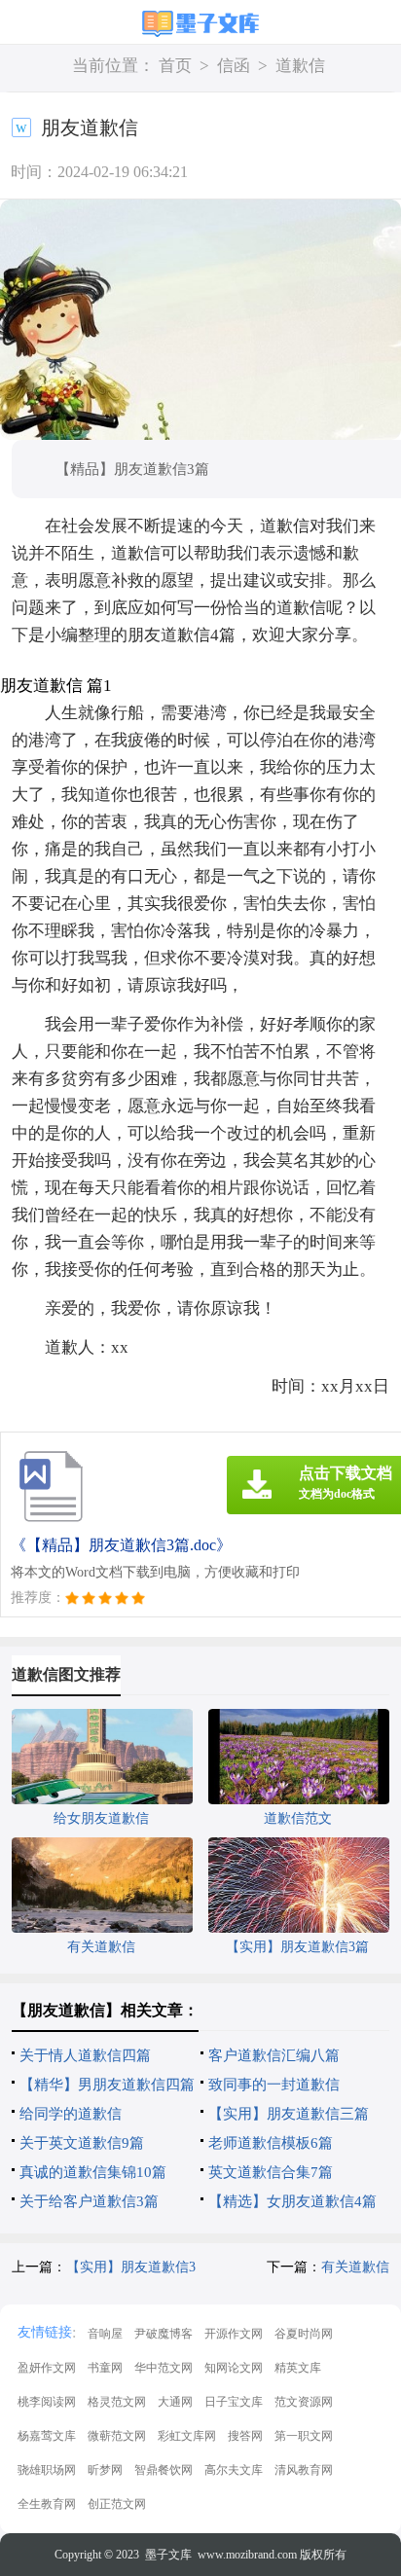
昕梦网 (105, 2470)
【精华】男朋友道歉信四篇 (107, 2085)
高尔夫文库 (234, 2470)
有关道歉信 (355, 2267)
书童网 (105, 2368)
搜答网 (245, 2436)
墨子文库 (168, 2555)
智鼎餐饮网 (164, 2470)
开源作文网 (234, 2334)
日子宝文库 (234, 2402)
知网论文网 (234, 2368)
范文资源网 (304, 2402)
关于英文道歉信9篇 (82, 2143)
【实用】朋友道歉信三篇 (289, 2114)
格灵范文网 (117, 2402)
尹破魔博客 (164, 2334)
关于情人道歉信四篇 (85, 2055)
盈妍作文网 (47, 2368)
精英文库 (298, 2368)
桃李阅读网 (47, 2402)
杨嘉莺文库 (47, 2436)
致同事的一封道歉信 (274, 2085)
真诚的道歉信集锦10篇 (93, 2172)
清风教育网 (304, 2470)
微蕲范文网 (117, 2436)
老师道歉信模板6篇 (271, 2143)
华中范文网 (164, 2368)
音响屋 (105, 2334)
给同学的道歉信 (71, 2114)
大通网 (175, 2402)
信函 (234, 66)
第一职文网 (304, 2436)
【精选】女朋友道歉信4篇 (292, 2201)
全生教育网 (47, 2504)
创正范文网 (117, 2504)
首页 (175, 66)
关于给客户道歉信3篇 (89, 2201)
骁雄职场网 (47, 2470)
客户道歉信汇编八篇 (274, 2055)
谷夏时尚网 (304, 2334)
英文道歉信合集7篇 (271, 2172)
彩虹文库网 (187, 2436)
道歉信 (300, 66)
